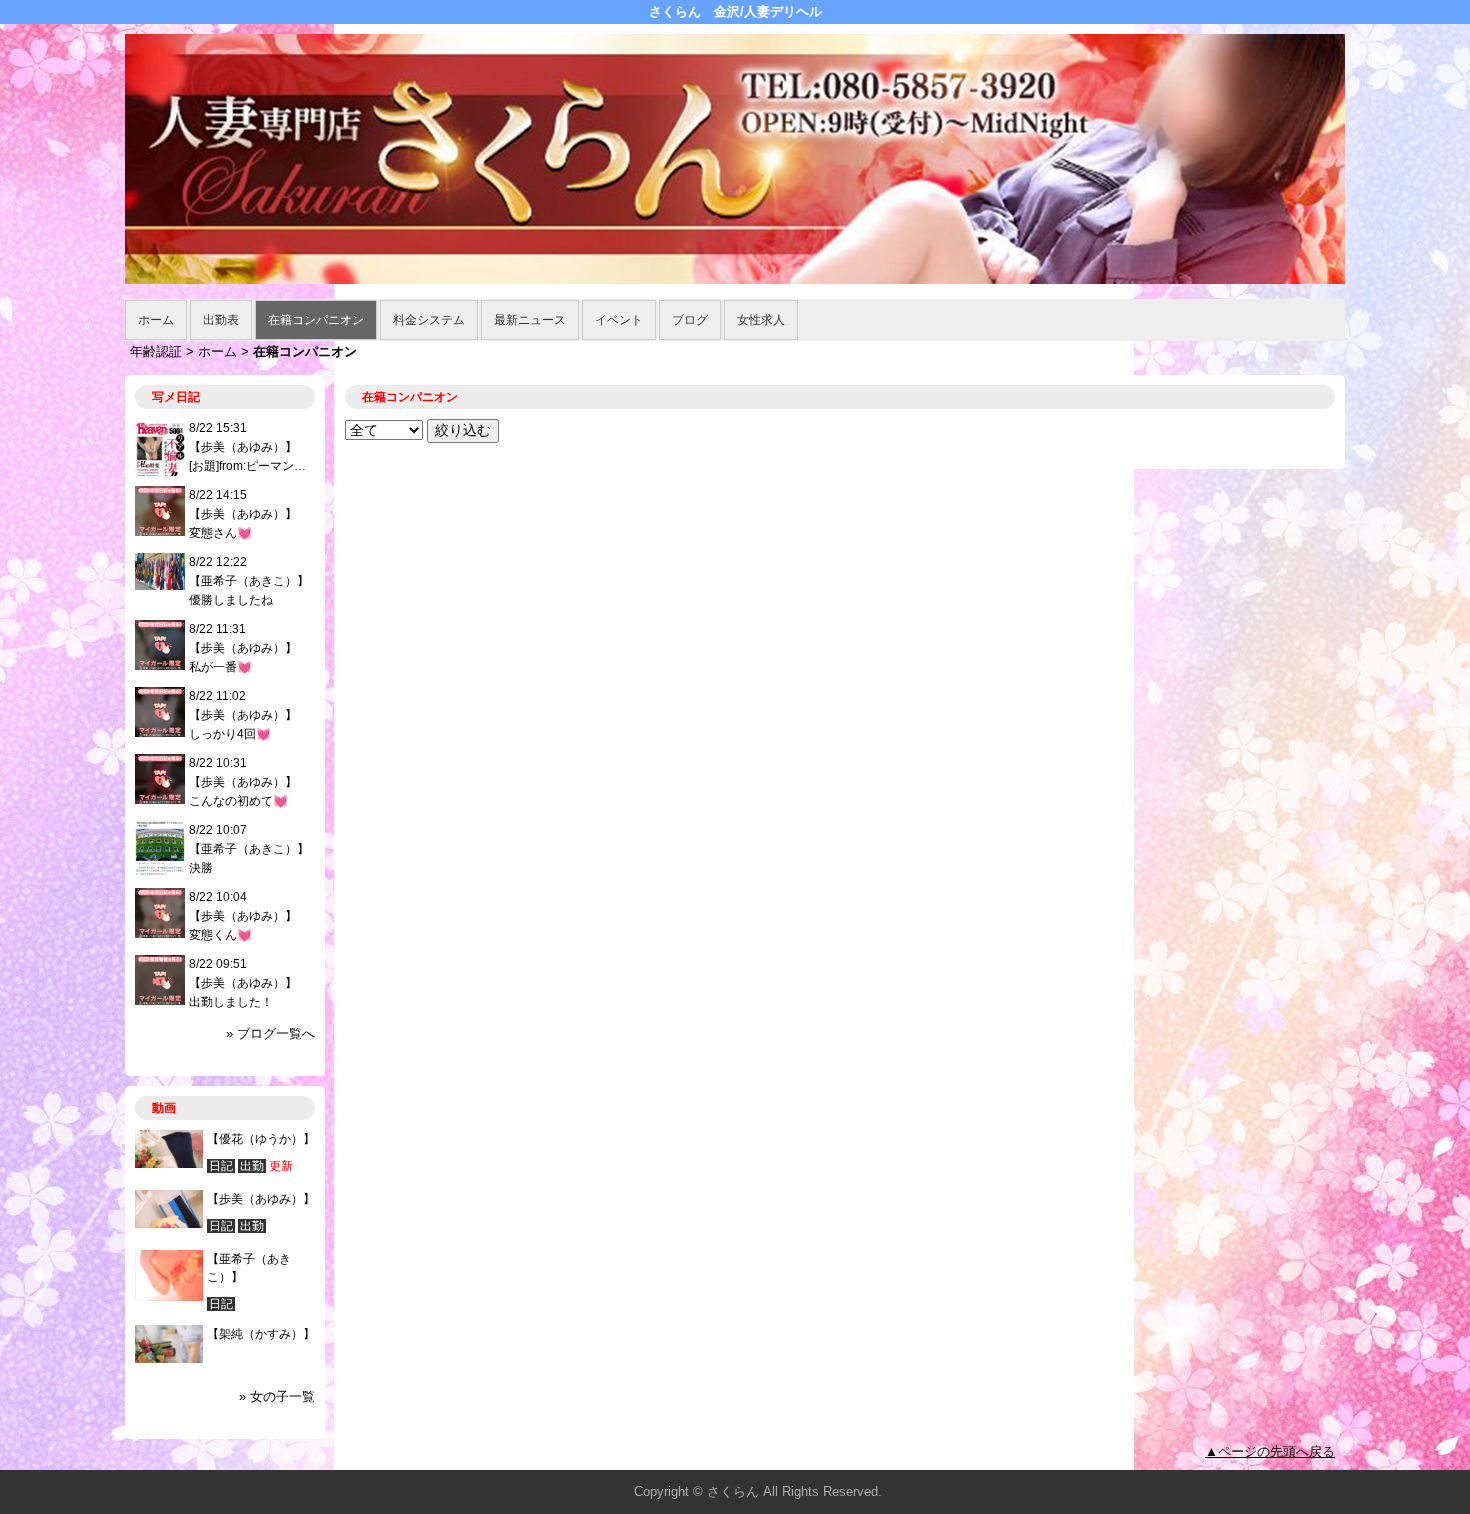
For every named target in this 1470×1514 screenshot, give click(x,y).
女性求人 (761, 320)
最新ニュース (530, 320)
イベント (619, 320)
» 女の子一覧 (277, 1396)
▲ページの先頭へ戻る (1270, 1451)
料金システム (429, 320)
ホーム (156, 320)
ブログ (690, 320)
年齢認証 (156, 351)
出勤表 (221, 320)
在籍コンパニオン (316, 320)
